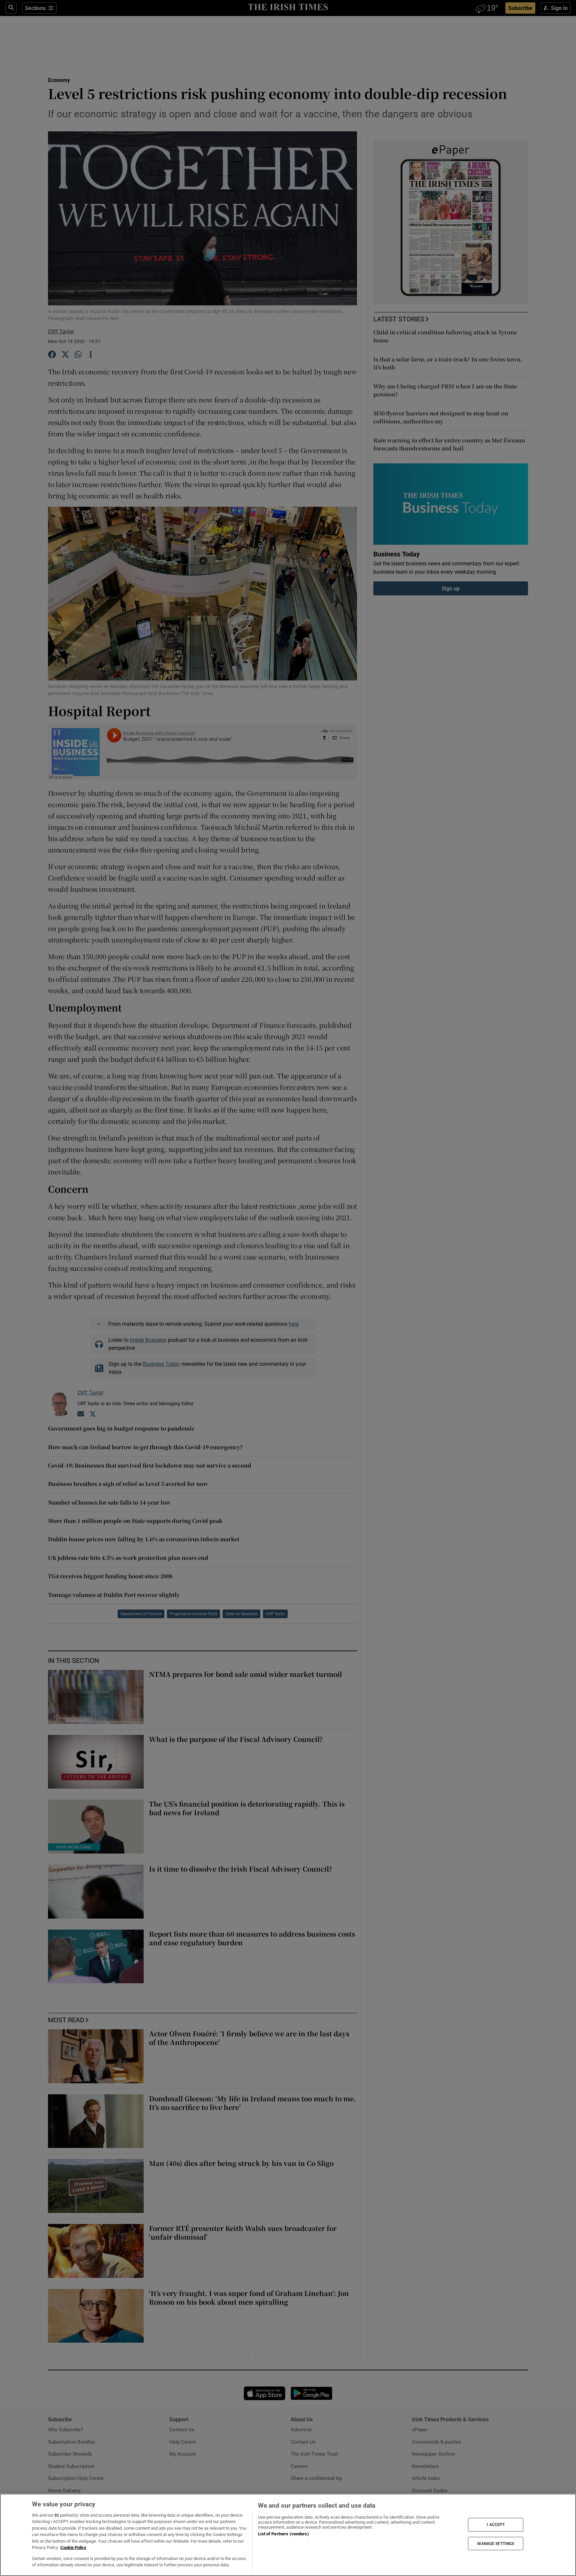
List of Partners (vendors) (283, 2534)
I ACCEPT (496, 2525)
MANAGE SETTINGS (496, 2543)
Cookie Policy (73, 2547)
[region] (288, 2535)
